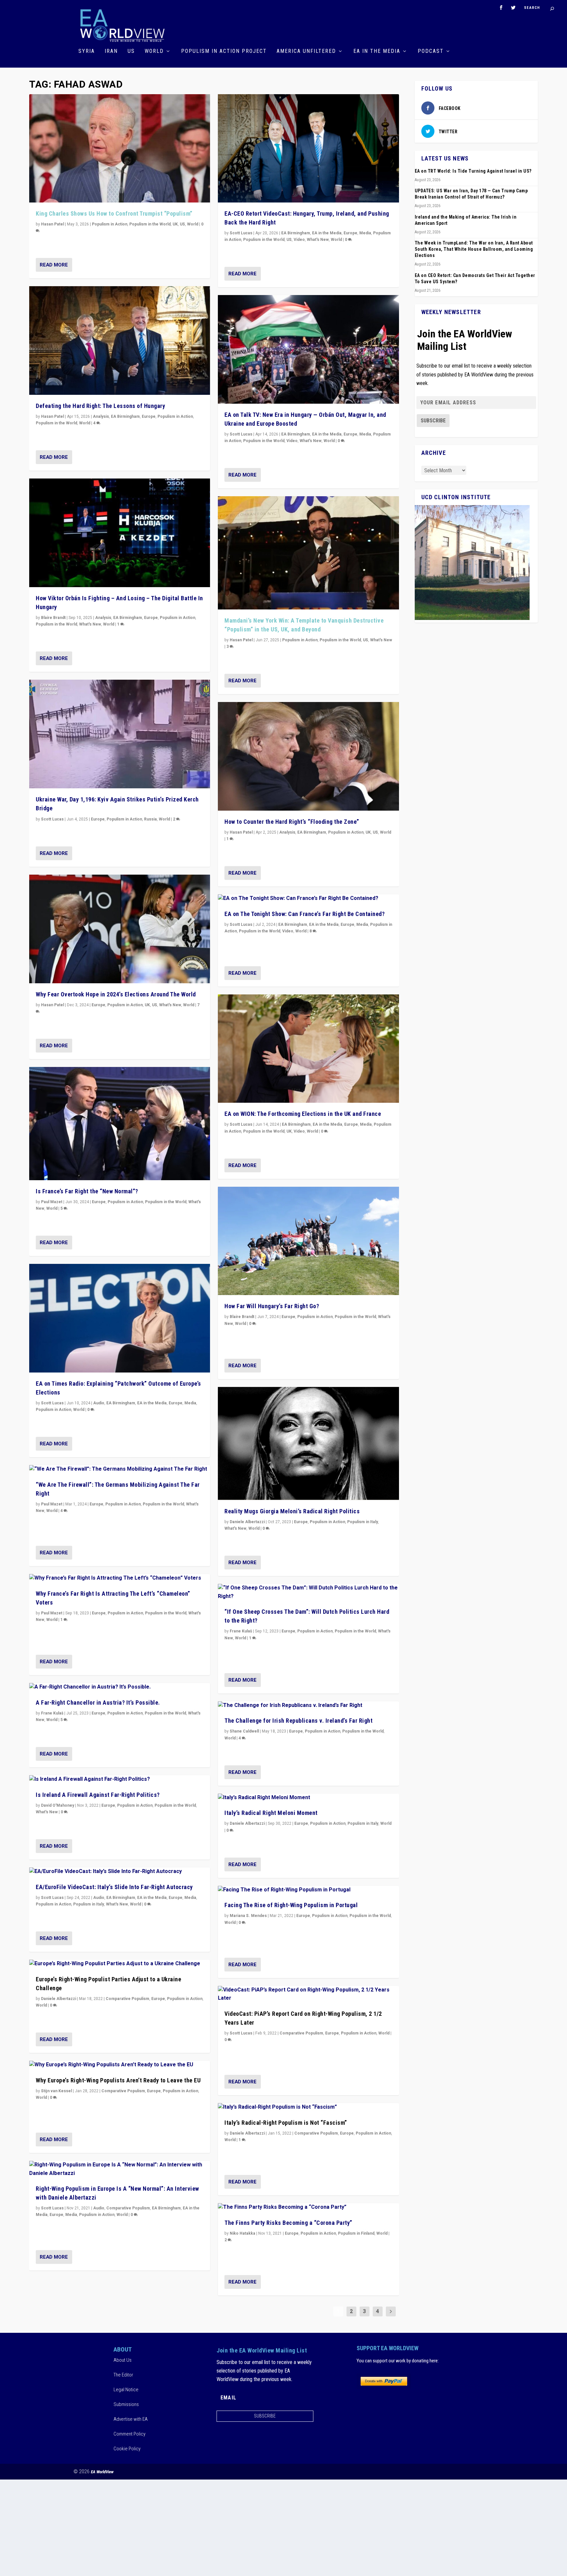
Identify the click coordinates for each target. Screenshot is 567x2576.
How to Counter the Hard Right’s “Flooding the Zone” (292, 822)
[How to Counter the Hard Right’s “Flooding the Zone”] (308, 756)
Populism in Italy (89, 1904)
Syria (87, 51)
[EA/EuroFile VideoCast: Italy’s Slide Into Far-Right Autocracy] (120, 1872)
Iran (111, 51)
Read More (54, 265)
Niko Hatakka (242, 2233)
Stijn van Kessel (56, 2091)
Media (190, 1403)
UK (175, 224)
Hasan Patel (52, 224)
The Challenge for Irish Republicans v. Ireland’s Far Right (298, 1721)
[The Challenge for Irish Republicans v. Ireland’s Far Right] (308, 1706)
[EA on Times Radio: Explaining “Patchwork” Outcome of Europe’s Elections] (120, 1318)
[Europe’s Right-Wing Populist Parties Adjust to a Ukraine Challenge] (120, 1964)
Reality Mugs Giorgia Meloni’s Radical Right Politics (292, 1511)
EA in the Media (377, 51)
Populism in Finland (356, 2233)
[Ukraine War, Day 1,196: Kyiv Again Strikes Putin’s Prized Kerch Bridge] (120, 734)
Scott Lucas (52, 819)
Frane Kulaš (52, 1713)
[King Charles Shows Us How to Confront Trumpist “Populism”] (120, 149)
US (131, 51)
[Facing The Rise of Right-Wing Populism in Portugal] (308, 1890)
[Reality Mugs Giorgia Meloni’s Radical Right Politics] (308, 1444)
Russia (150, 819)
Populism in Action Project (224, 51)
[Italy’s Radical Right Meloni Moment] (308, 1798)
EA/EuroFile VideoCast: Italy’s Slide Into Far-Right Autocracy (114, 1887)
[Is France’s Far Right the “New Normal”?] (120, 1124)
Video (299, 240)
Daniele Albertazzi (59, 1999)
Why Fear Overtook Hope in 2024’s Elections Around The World (116, 994)
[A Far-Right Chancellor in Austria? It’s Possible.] (120, 1687)
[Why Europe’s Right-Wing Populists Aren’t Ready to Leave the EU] (120, 2065)
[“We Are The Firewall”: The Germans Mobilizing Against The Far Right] (120, 1469)
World (154, 51)
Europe (149, 416)
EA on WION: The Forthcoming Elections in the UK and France (303, 1114)
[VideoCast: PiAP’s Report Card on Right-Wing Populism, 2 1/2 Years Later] (308, 1994)
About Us (123, 2360)
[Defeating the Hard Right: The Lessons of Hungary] (120, 341)
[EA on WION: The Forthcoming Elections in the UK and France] (308, 1049)
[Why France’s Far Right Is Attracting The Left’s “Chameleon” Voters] (120, 1578)
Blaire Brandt (53, 618)
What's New (90, 624)
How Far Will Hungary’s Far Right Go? (272, 1306)
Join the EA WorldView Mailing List (465, 340)
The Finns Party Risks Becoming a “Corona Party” (288, 2223)
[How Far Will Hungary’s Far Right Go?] (308, 1241)
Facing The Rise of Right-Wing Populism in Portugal (291, 1905)
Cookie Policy (127, 2449)
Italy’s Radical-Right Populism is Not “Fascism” (286, 2123)
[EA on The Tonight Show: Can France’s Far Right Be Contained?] (308, 899)
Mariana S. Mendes (248, 1916)
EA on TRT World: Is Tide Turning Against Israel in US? (473, 171)
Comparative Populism (127, 1999)
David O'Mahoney (58, 1805)
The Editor (123, 2375)
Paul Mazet (52, 1202)
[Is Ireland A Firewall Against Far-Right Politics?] (120, 1779)
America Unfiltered (306, 51)
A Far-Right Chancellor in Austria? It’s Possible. (98, 1703)
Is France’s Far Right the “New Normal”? (87, 1191)
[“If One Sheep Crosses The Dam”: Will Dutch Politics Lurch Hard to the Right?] (308, 1592)
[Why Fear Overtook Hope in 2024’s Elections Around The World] (120, 929)
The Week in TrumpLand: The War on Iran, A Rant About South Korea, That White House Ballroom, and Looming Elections (474, 249)
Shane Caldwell (244, 1731)
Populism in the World (150, 224)
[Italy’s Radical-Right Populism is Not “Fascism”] (308, 2107)
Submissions (126, 2404)
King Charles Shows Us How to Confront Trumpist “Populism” (114, 213)
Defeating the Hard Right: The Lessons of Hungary (100, 406)
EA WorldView (102, 2472)
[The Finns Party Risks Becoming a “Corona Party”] (308, 2207)
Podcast (431, 51)
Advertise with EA (131, 2419)
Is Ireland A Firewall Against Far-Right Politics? (98, 1795)
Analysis (101, 416)
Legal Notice (126, 2390)
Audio (99, 1403)
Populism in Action (110, 224)
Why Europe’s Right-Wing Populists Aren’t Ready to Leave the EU (118, 2080)
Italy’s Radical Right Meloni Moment (271, 1813)
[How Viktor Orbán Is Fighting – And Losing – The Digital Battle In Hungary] (120, 533)
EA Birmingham (125, 416)
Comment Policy (129, 2434)
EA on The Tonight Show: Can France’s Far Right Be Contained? (304, 914)
